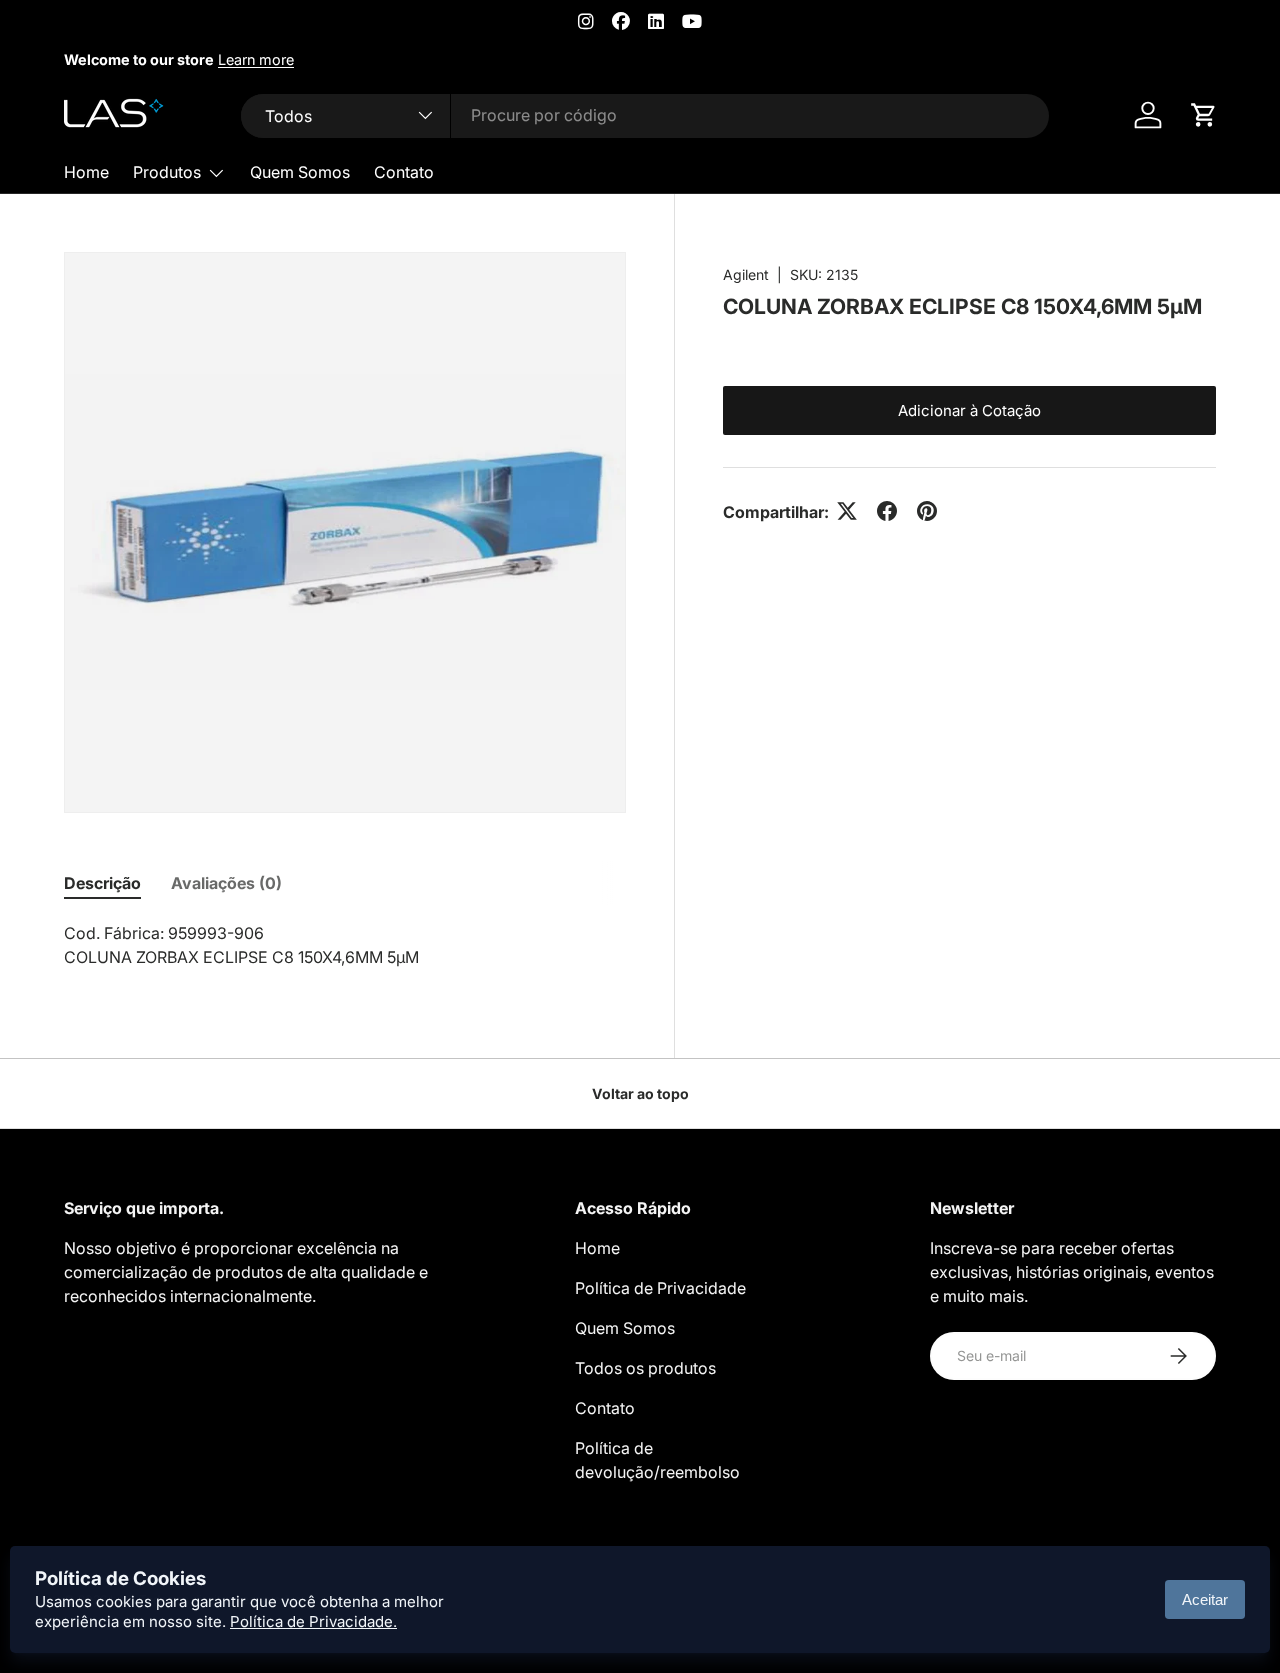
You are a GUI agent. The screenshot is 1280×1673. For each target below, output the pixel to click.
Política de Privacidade (660, 1288)
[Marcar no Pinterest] (927, 511)
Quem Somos (300, 172)
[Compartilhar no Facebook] (887, 511)
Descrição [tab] (102, 883)
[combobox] (645, 115)
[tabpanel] (345, 945)
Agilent (746, 274)
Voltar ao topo (640, 1093)
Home (86, 172)
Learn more (256, 59)
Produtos (167, 172)
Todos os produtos (645, 1368)
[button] (1204, 115)
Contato (404, 172)
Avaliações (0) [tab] (226, 883)
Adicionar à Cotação (969, 409)
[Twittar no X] (847, 511)
